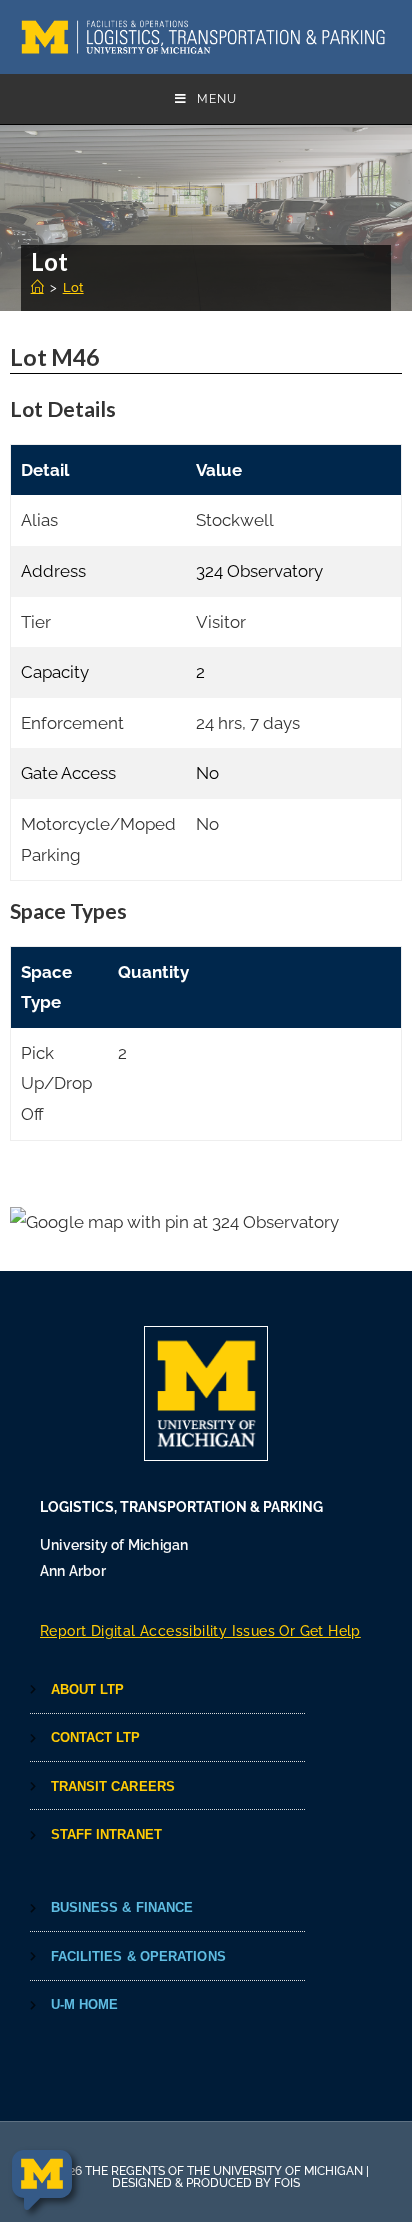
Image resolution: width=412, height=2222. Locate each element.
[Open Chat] (42, 2180)
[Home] (37, 287)
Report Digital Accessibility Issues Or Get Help (200, 1631)
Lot (73, 287)
